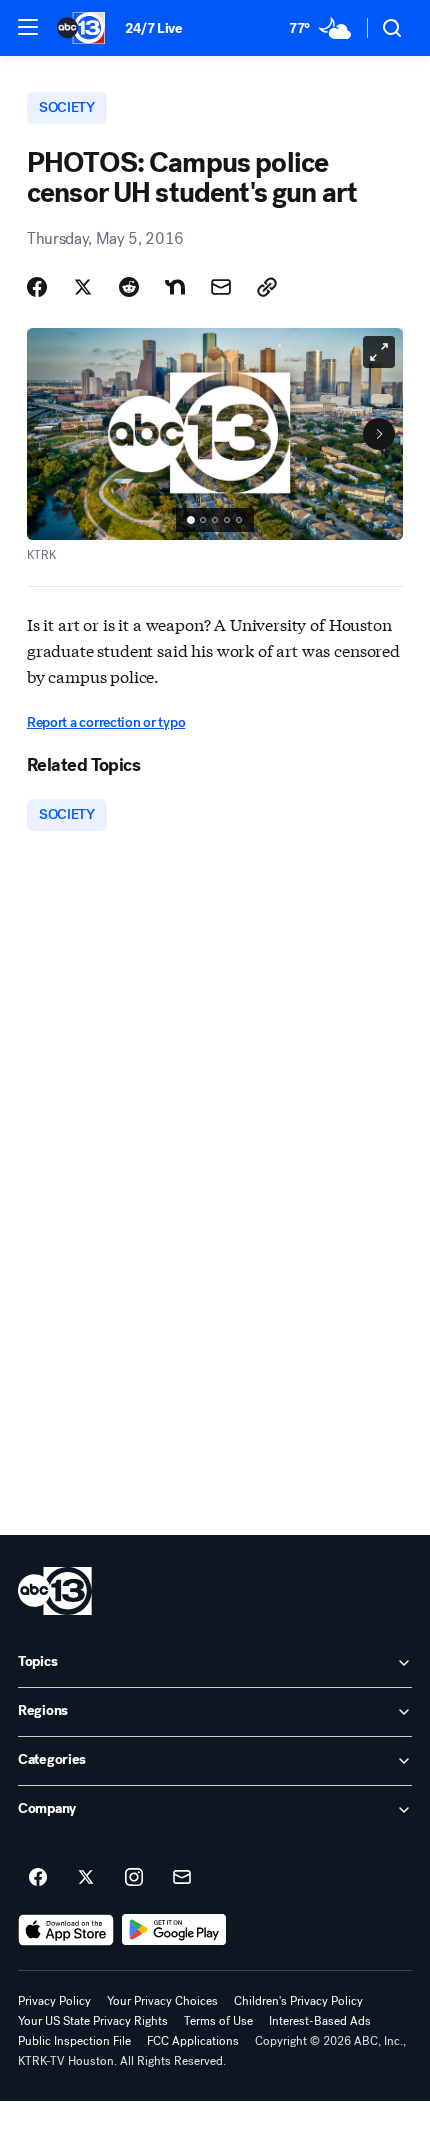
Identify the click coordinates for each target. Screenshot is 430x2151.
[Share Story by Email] (221, 287)
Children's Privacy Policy (298, 2001)
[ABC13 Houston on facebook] (38, 1878)
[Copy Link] (267, 287)
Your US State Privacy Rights (93, 2021)
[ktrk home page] (55, 1591)
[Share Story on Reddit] (129, 287)
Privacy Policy (54, 2001)
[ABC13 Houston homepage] (81, 28)
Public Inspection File (74, 2041)
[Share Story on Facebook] (37, 287)
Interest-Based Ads (320, 2021)
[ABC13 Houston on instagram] (134, 1878)
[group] (215, 520)
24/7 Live (153, 28)
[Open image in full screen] (379, 352)
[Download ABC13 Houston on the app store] (66, 1930)
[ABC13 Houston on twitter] (86, 1878)
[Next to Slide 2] (379, 434)
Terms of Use (218, 2021)
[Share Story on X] (83, 287)
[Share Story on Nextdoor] (175, 287)
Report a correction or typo (106, 722)
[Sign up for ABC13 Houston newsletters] (182, 1878)
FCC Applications (193, 2041)
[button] (28, 27)
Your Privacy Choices (162, 2001)
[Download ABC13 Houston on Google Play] (174, 1930)
